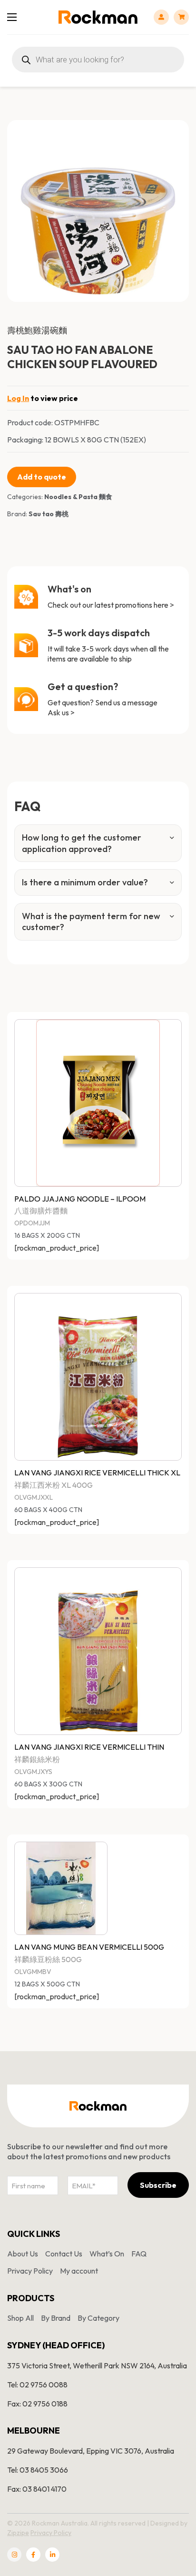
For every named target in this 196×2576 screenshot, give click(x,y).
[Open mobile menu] (12, 17)
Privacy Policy (30, 2271)
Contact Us (64, 2254)
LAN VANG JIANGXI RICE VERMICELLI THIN (89, 1747)
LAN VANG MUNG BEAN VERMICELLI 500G (89, 1947)
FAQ (139, 2254)
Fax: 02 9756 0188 (37, 2404)
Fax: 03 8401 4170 (37, 2489)
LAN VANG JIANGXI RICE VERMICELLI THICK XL (97, 1473)
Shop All (20, 2318)
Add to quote (42, 477)
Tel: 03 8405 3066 (38, 2470)
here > (164, 605)
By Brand (56, 2318)
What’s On (107, 2254)
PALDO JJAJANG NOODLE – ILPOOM (80, 1199)
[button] (176, 133)
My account (79, 2271)
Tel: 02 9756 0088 (37, 2385)
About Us (23, 2254)
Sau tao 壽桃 (49, 514)
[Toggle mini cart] (181, 17)
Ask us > (61, 712)
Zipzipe (18, 2533)
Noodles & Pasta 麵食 (78, 497)
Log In (18, 398)
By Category (98, 2318)
